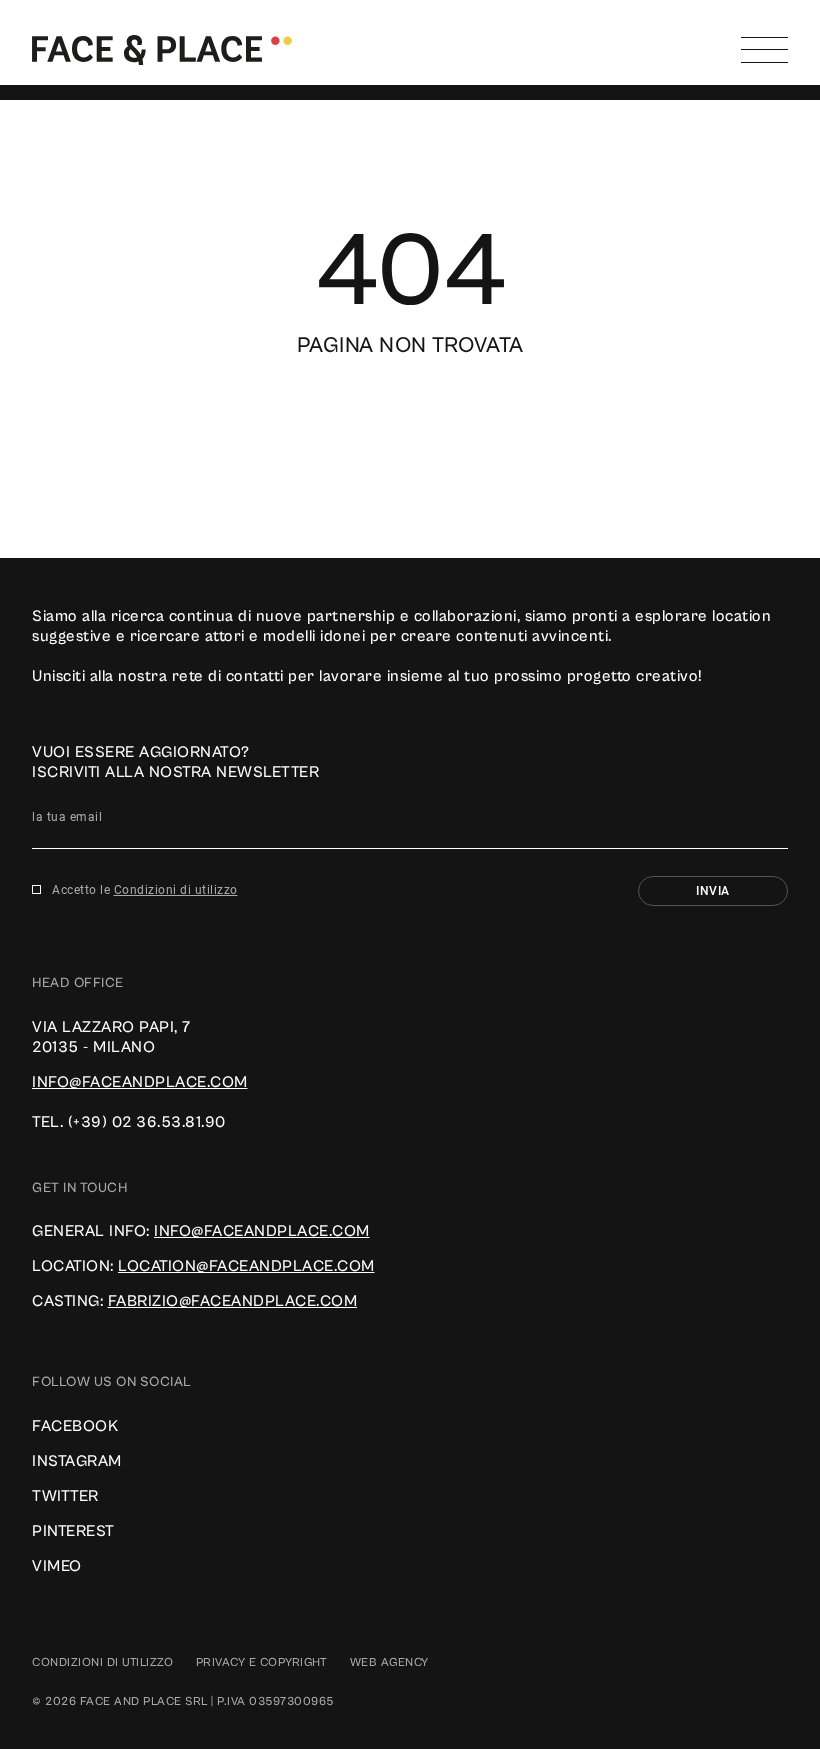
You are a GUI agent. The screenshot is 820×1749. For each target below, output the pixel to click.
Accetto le (145, 890)
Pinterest (73, 1531)
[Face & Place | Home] (162, 49)
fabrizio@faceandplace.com (233, 1301)
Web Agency (389, 1662)
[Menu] (764, 50)
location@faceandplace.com (246, 1266)
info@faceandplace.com (140, 1082)
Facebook (75, 1426)
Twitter (65, 1496)
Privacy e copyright (262, 1662)
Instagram (77, 1461)
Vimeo (57, 1566)
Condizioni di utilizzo (176, 890)
